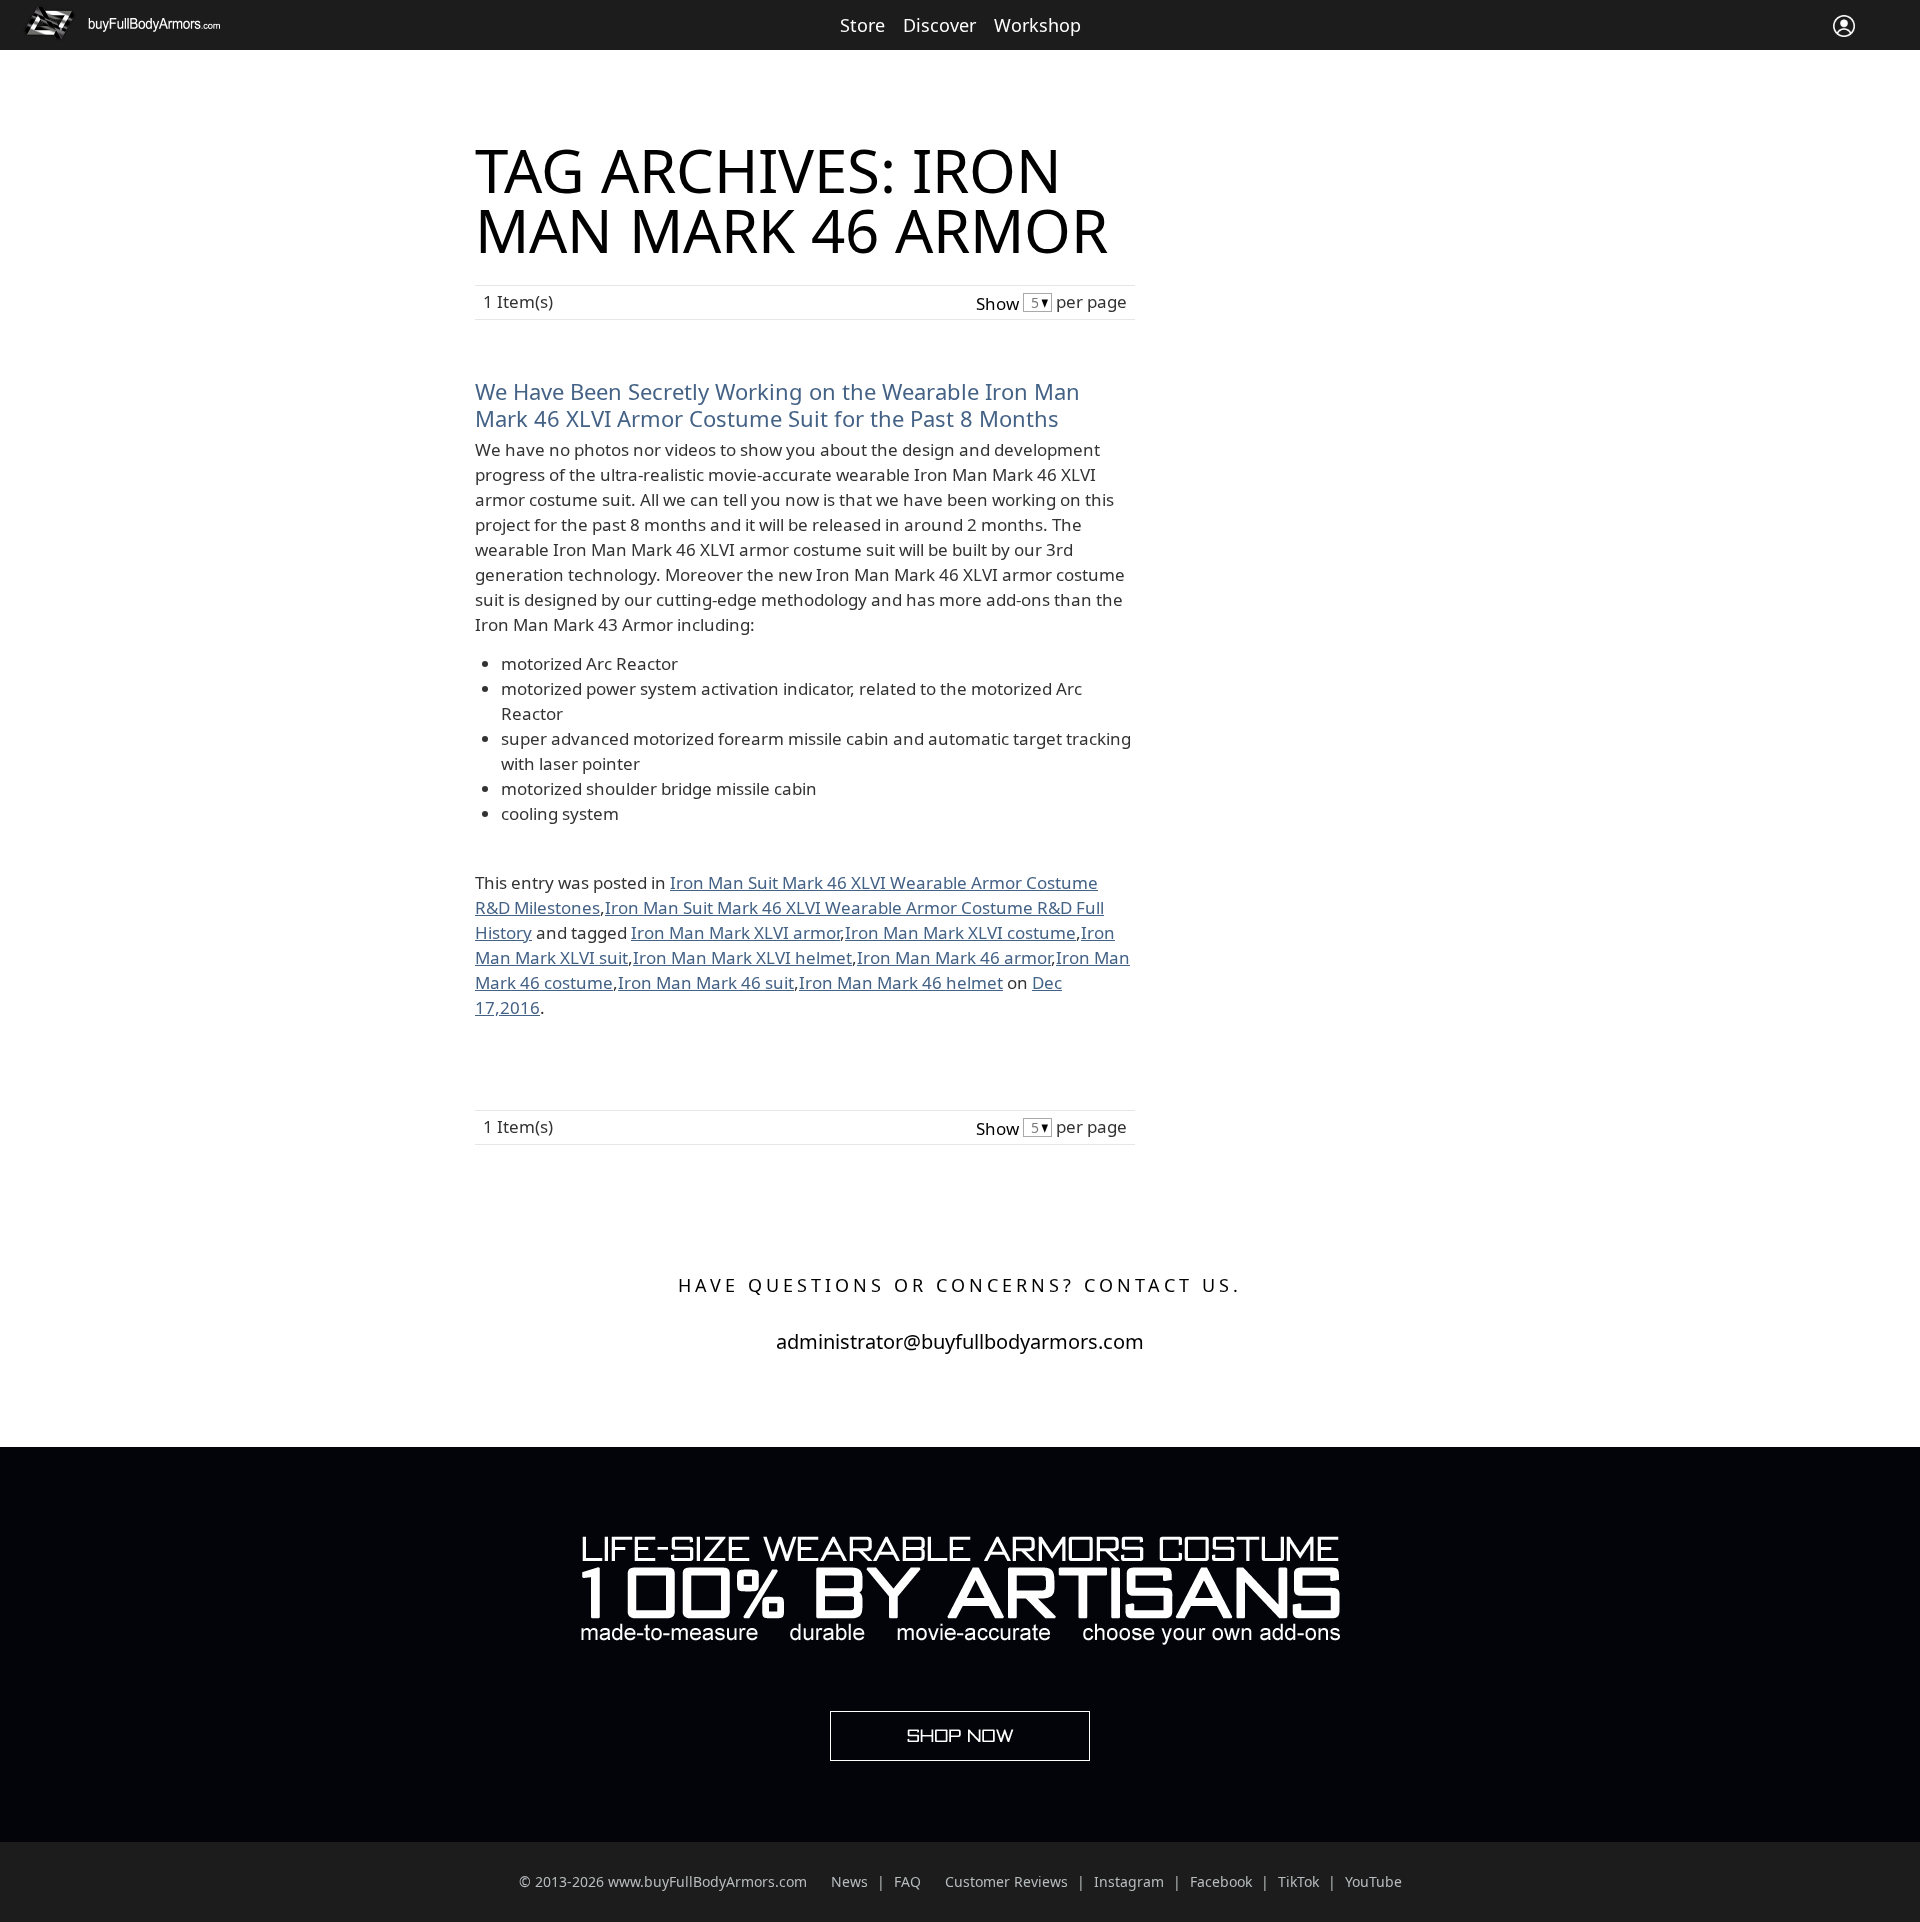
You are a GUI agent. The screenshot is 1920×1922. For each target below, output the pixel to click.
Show (997, 303)
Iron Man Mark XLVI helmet (742, 957)
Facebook (1221, 1881)
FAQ (907, 1881)
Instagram (1129, 1881)
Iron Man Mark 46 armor (954, 957)
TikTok (1298, 1881)
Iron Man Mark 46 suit (706, 982)
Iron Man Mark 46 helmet (901, 982)
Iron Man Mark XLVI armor (735, 932)
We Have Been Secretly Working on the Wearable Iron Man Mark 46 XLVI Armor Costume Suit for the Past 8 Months (777, 404)
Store (862, 25)
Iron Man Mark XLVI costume (960, 932)
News (849, 1881)
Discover (939, 25)
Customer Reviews (1006, 1881)
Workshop (1037, 25)
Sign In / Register (1844, 26)
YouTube (1373, 1881)
